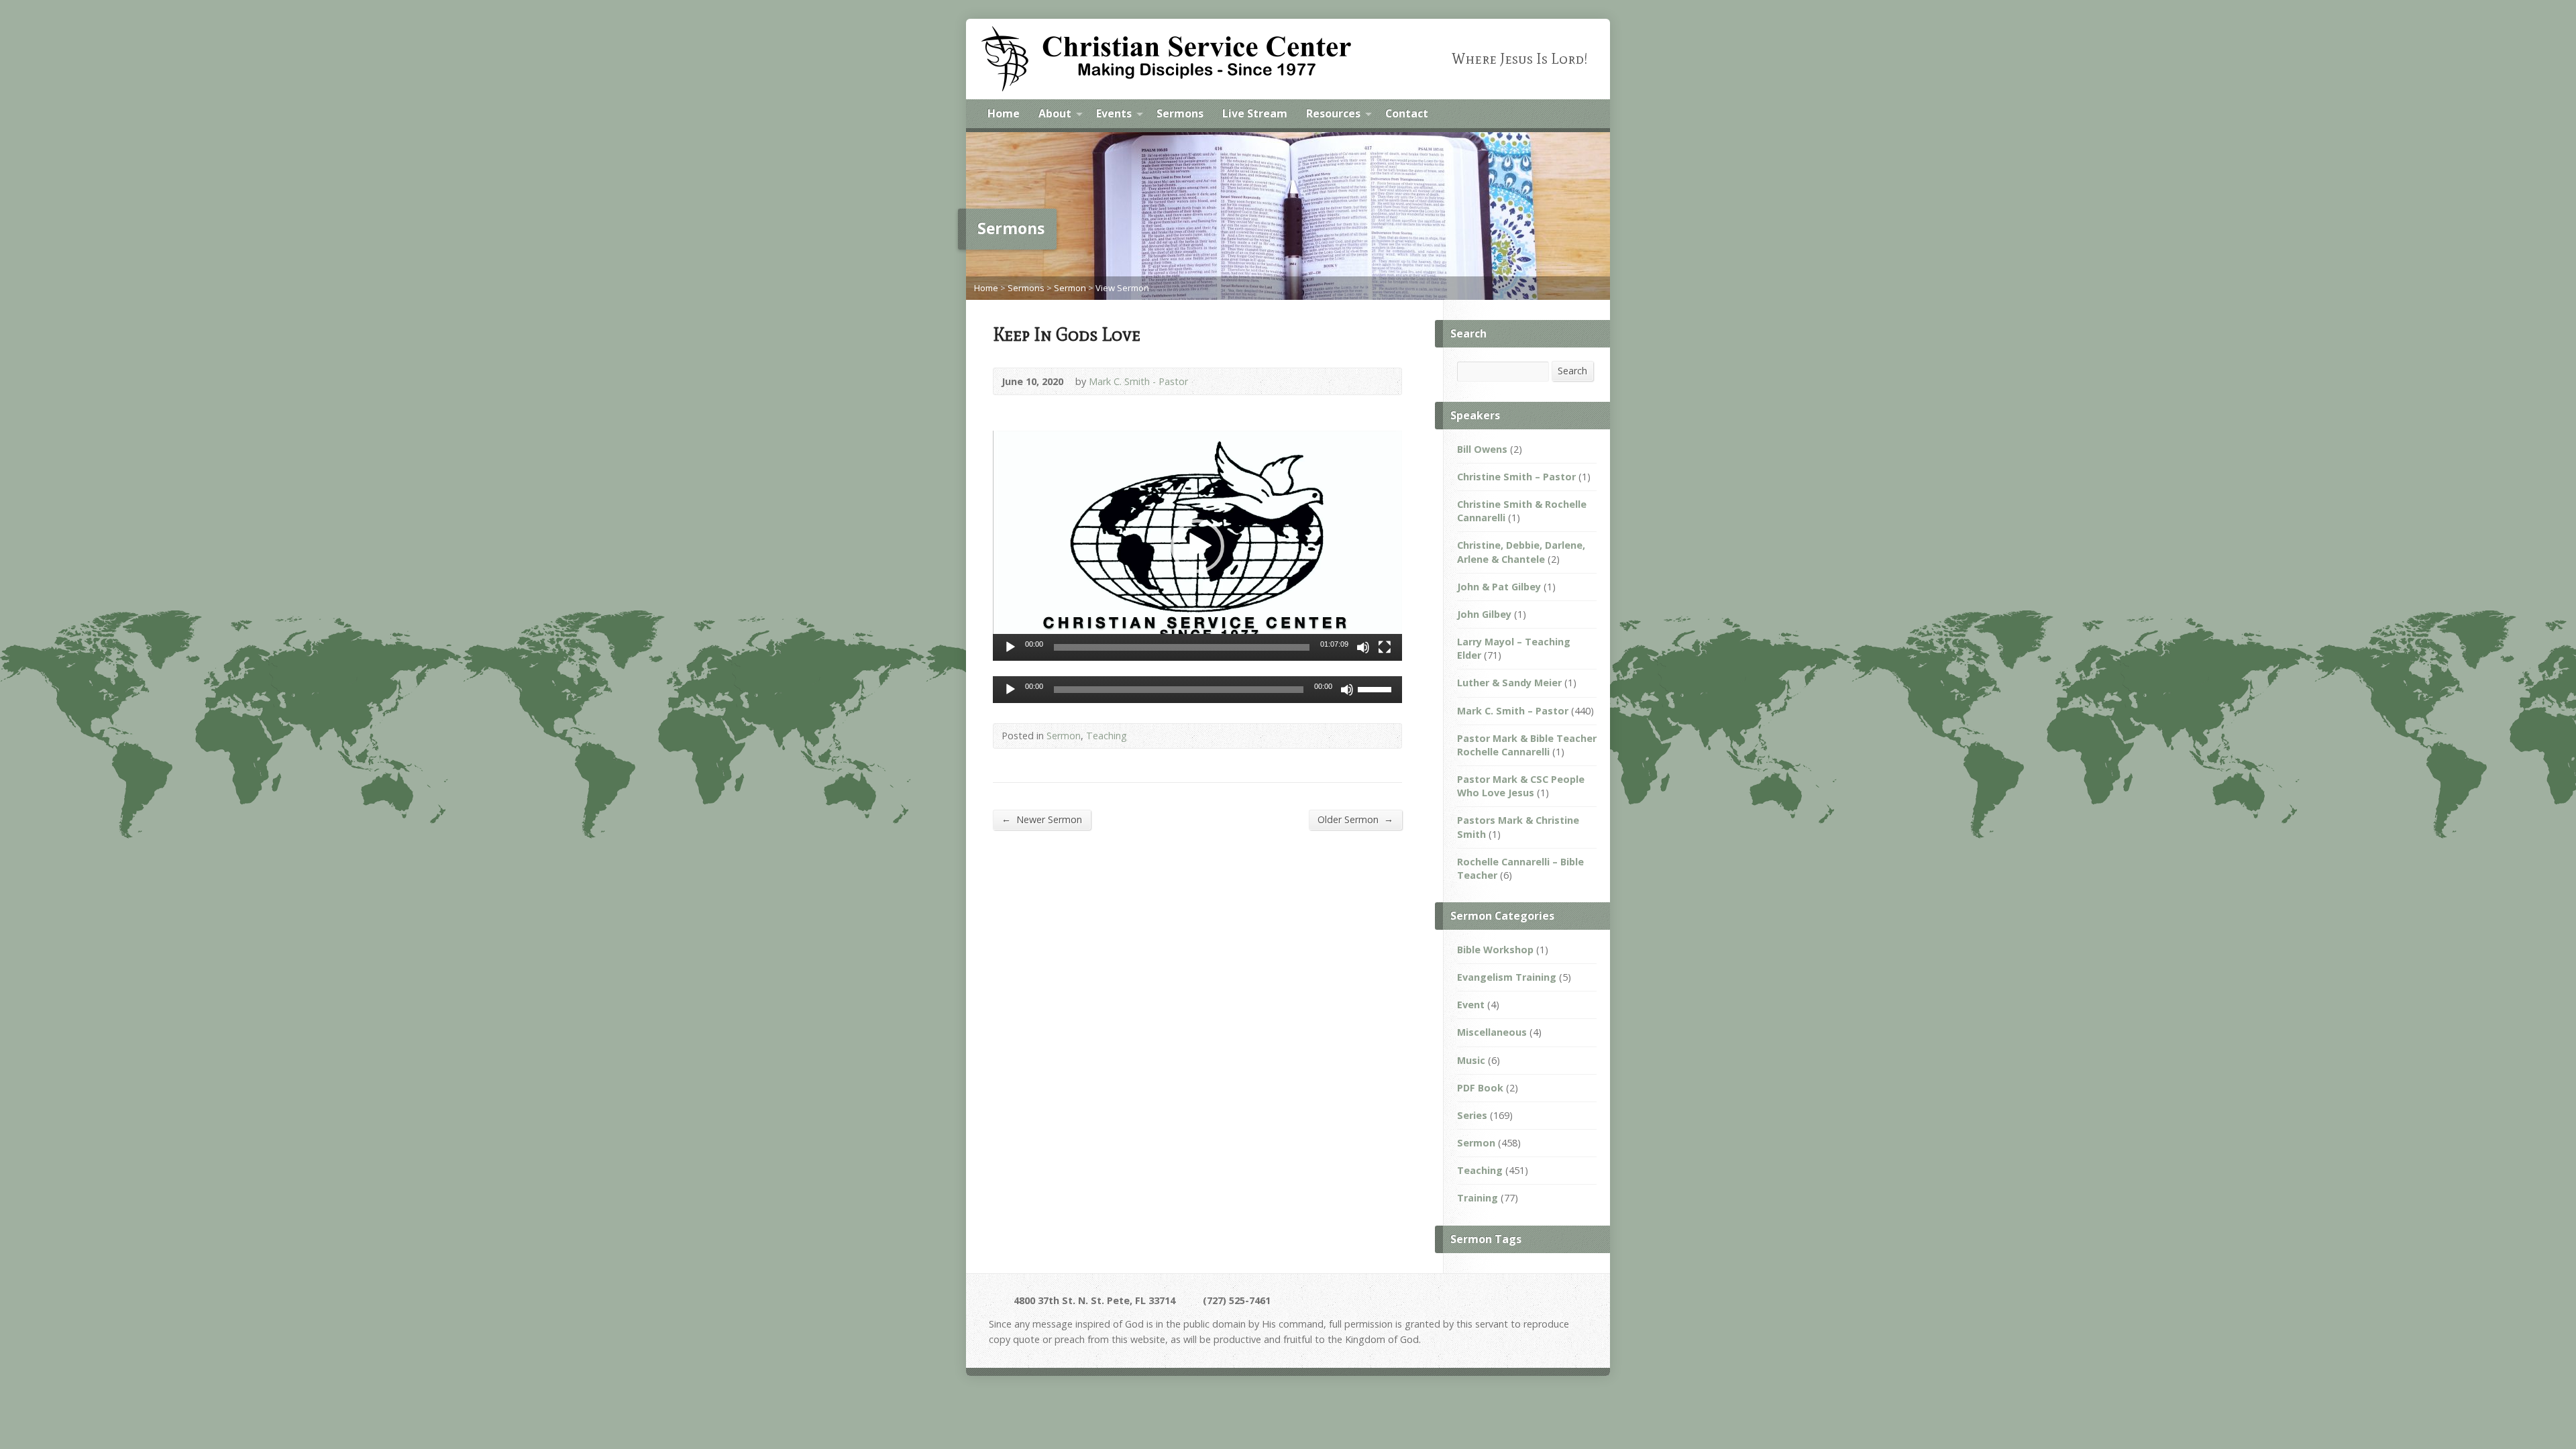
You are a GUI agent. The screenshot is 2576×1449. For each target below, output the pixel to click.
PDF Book (1480, 1088)
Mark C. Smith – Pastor (1513, 711)
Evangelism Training (1507, 977)
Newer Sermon (1042, 819)
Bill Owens (1482, 449)
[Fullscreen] (1385, 647)
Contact (1407, 113)
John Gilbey (1484, 614)
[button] (1197, 546)
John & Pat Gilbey (1499, 587)
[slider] (1182, 647)
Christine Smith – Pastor (1516, 477)
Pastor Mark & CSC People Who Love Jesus (1521, 786)
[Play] (1010, 647)
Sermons (1180, 113)
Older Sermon (1355, 819)
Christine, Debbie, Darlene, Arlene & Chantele (1521, 552)
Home (1004, 113)
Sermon (1070, 288)
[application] (1197, 546)
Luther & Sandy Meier (1509, 683)
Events (1114, 113)
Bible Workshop (1495, 950)
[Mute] (1363, 647)
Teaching (1107, 736)
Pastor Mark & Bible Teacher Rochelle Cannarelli (1527, 745)
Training (1478, 1198)
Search (1572, 371)
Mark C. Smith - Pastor (1138, 381)
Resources (1333, 113)
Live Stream (1255, 113)
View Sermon (1122, 288)
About (1055, 113)
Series (1472, 1115)
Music (1471, 1060)
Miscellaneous (1492, 1032)
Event (1471, 1005)
